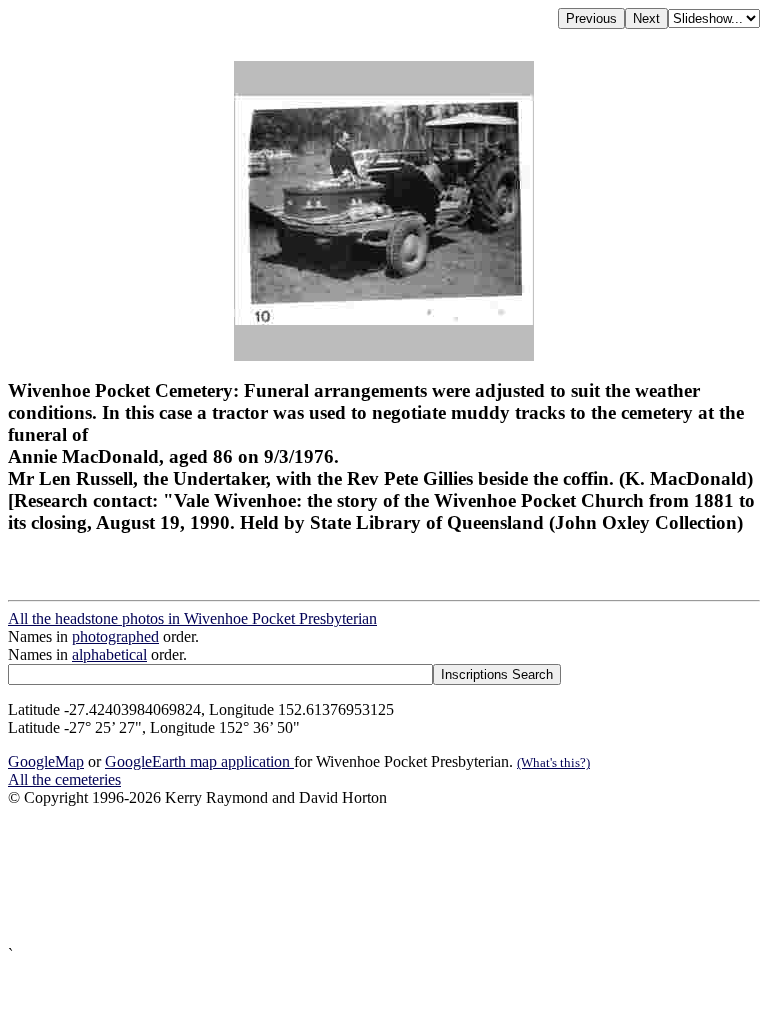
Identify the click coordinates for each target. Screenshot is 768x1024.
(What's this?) (553, 762)
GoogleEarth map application (199, 761)
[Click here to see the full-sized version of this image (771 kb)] (384, 355)
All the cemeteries (64, 779)
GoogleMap (46, 761)
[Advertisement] (384, 876)
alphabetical (109, 654)
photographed (115, 636)
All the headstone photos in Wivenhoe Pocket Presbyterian (192, 618)
